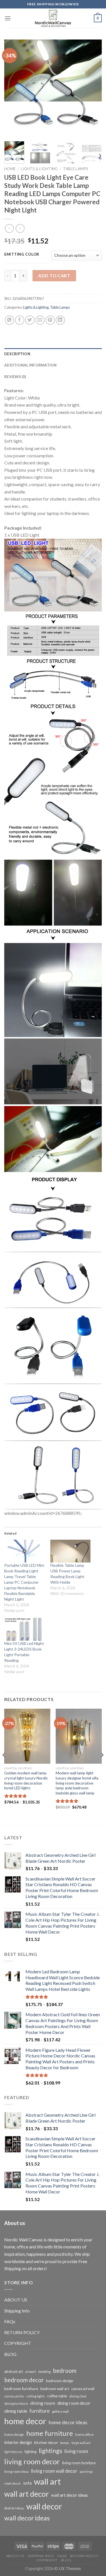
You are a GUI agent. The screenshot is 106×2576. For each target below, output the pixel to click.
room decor (13, 2483)
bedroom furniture (21, 2389)
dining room (43, 2403)
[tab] (53, 354)
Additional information (31, 365)
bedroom (65, 2371)
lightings (50, 2451)
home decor (25, 2421)
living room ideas (17, 2471)
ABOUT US (16, 2300)
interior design (18, 2442)
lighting (31, 2452)
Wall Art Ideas (14, 2508)
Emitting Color (22, 254)
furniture (40, 2411)
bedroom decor (24, 2380)
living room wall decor (54, 2471)
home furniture (50, 2433)
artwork (31, 2372)
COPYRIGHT (18, 2343)
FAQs (10, 2321)
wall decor (44, 2506)
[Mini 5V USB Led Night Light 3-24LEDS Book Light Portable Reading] (24, 1629)
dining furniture (16, 2403)
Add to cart (54, 276)
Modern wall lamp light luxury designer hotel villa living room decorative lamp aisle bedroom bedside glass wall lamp (77, 1783)
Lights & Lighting (39, 169)
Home (10, 169)
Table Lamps (76, 169)
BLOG (10, 2354)
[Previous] (13, 88)
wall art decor (27, 2494)
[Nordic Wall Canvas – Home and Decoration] (53, 18)
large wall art (81, 2443)
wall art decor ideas (70, 2495)
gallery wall (60, 2411)
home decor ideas (68, 2422)
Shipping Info (17, 2311)
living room (76, 2451)
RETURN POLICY (22, 2332)
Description (17, 354)
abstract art (14, 2371)
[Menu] (8, 18)
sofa (27, 2483)
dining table (16, 2411)
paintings (86, 2471)
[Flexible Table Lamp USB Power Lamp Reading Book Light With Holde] (71, 1551)
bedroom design (60, 2381)
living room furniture (79, 2463)
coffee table (57, 2396)
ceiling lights (36, 2396)
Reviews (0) (15, 377)
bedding (45, 2372)
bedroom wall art (55, 2389)
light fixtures (13, 2452)
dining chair (78, 2396)
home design (14, 2435)
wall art (47, 2481)
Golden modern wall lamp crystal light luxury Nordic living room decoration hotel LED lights (26, 1780)
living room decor (32, 2461)
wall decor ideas (27, 2518)
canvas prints (14, 2396)
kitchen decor (46, 2442)
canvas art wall (83, 2389)
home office (84, 2435)
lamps (65, 2443)
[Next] (93, 88)
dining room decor (74, 2403)
